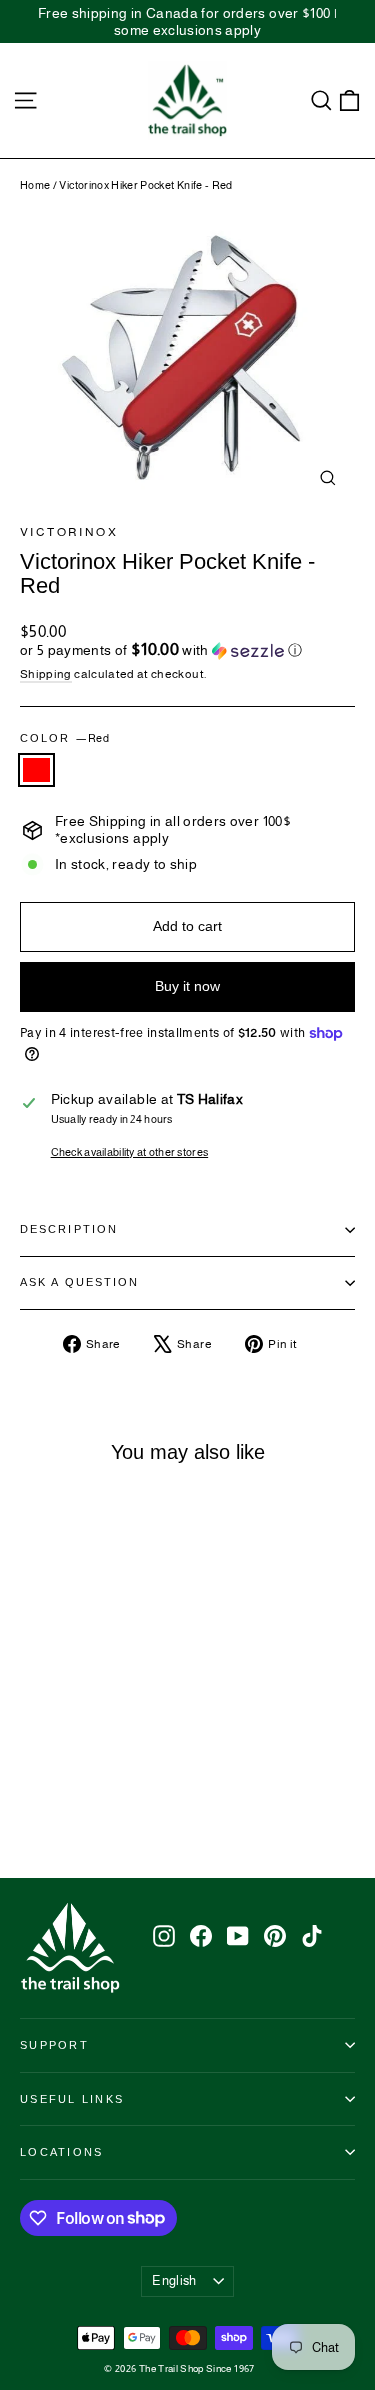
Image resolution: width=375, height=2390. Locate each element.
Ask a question (79, 1282)
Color (64, 738)
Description (69, 1229)
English (174, 2280)
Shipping (46, 674)
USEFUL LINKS (72, 2099)
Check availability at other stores (130, 1152)
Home (35, 185)
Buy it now (187, 986)
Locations (61, 2152)
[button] (187, 650)
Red (36, 770)
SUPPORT (54, 2045)
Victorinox (69, 532)
